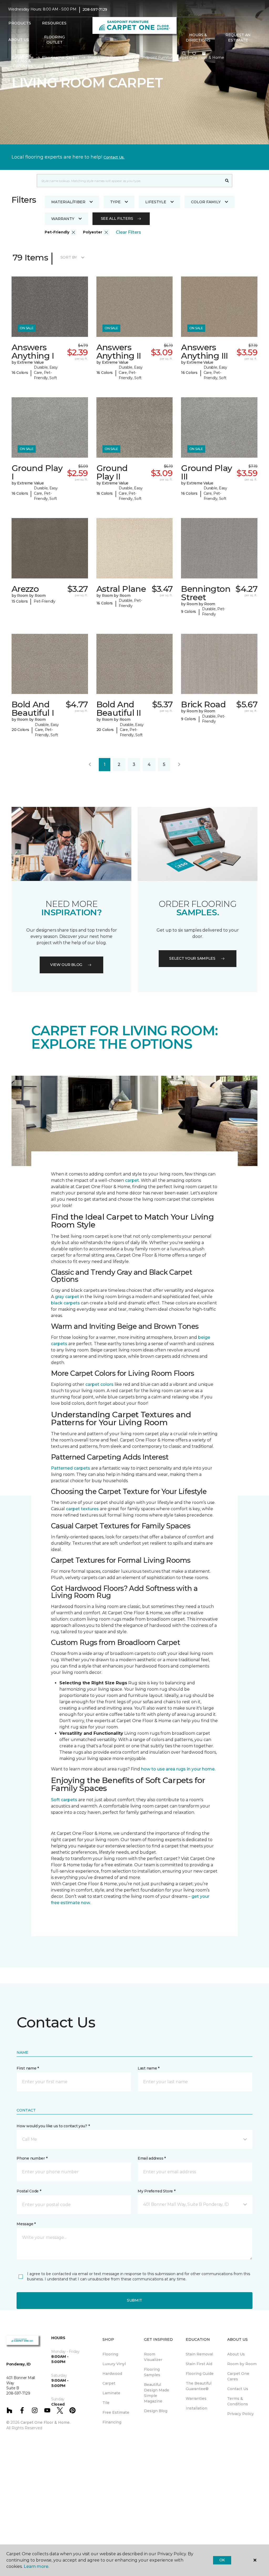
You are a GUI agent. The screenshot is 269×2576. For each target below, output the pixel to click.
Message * (26, 2224)
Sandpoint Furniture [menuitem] (63, 61)
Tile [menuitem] (106, 2403)
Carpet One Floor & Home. (45, 2422)
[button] (184, 54)
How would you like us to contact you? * (53, 2126)
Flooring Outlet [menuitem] (55, 40)
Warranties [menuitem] (196, 2399)
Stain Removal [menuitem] (199, 2354)
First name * (28, 2068)
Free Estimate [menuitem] (116, 2412)
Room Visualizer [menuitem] (153, 2357)
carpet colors (99, 1384)
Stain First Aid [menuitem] (199, 2364)
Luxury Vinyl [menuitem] (114, 2364)
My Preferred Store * (156, 2191)
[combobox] (129, 181)
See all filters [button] (117, 218)
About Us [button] (19, 40)
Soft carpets (64, 1800)
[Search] (227, 181)
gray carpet (67, 1297)
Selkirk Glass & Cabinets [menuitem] (23, 61)
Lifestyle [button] (156, 202)
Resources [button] (54, 23)
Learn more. (36, 2566)
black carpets (65, 1303)
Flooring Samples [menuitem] (152, 2372)
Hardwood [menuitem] (112, 2374)
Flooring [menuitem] (110, 2354)
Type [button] (115, 202)
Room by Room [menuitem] (242, 2364)
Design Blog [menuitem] (156, 2411)
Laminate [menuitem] (111, 2393)
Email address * (152, 2158)
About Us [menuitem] (236, 2354)
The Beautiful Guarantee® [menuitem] (199, 2386)
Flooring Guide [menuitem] (200, 2374)
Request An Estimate (238, 38)
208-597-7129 (95, 9)
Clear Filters (128, 232)
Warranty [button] (63, 219)
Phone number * (32, 2158)
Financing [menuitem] (112, 2422)
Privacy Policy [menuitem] (240, 2414)
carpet (132, 1180)
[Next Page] (179, 765)
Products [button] (20, 23)
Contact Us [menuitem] (238, 2389)
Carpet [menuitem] (109, 2383)
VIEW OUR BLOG (66, 965)
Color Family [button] (206, 202)
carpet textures (82, 1509)
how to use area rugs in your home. (179, 1769)
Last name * (149, 2068)
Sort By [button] (69, 257)
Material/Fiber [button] (68, 202)
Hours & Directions (198, 38)
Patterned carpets (71, 1468)
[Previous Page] (90, 765)
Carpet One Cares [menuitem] (238, 2376)
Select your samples (192, 958)
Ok (222, 2560)
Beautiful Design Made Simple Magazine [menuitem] (157, 2393)
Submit (134, 2300)
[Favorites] (194, 54)
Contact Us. (114, 157)
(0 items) (204, 54)
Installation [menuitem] (196, 2408)
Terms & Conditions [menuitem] (238, 2401)
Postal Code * (29, 2191)
